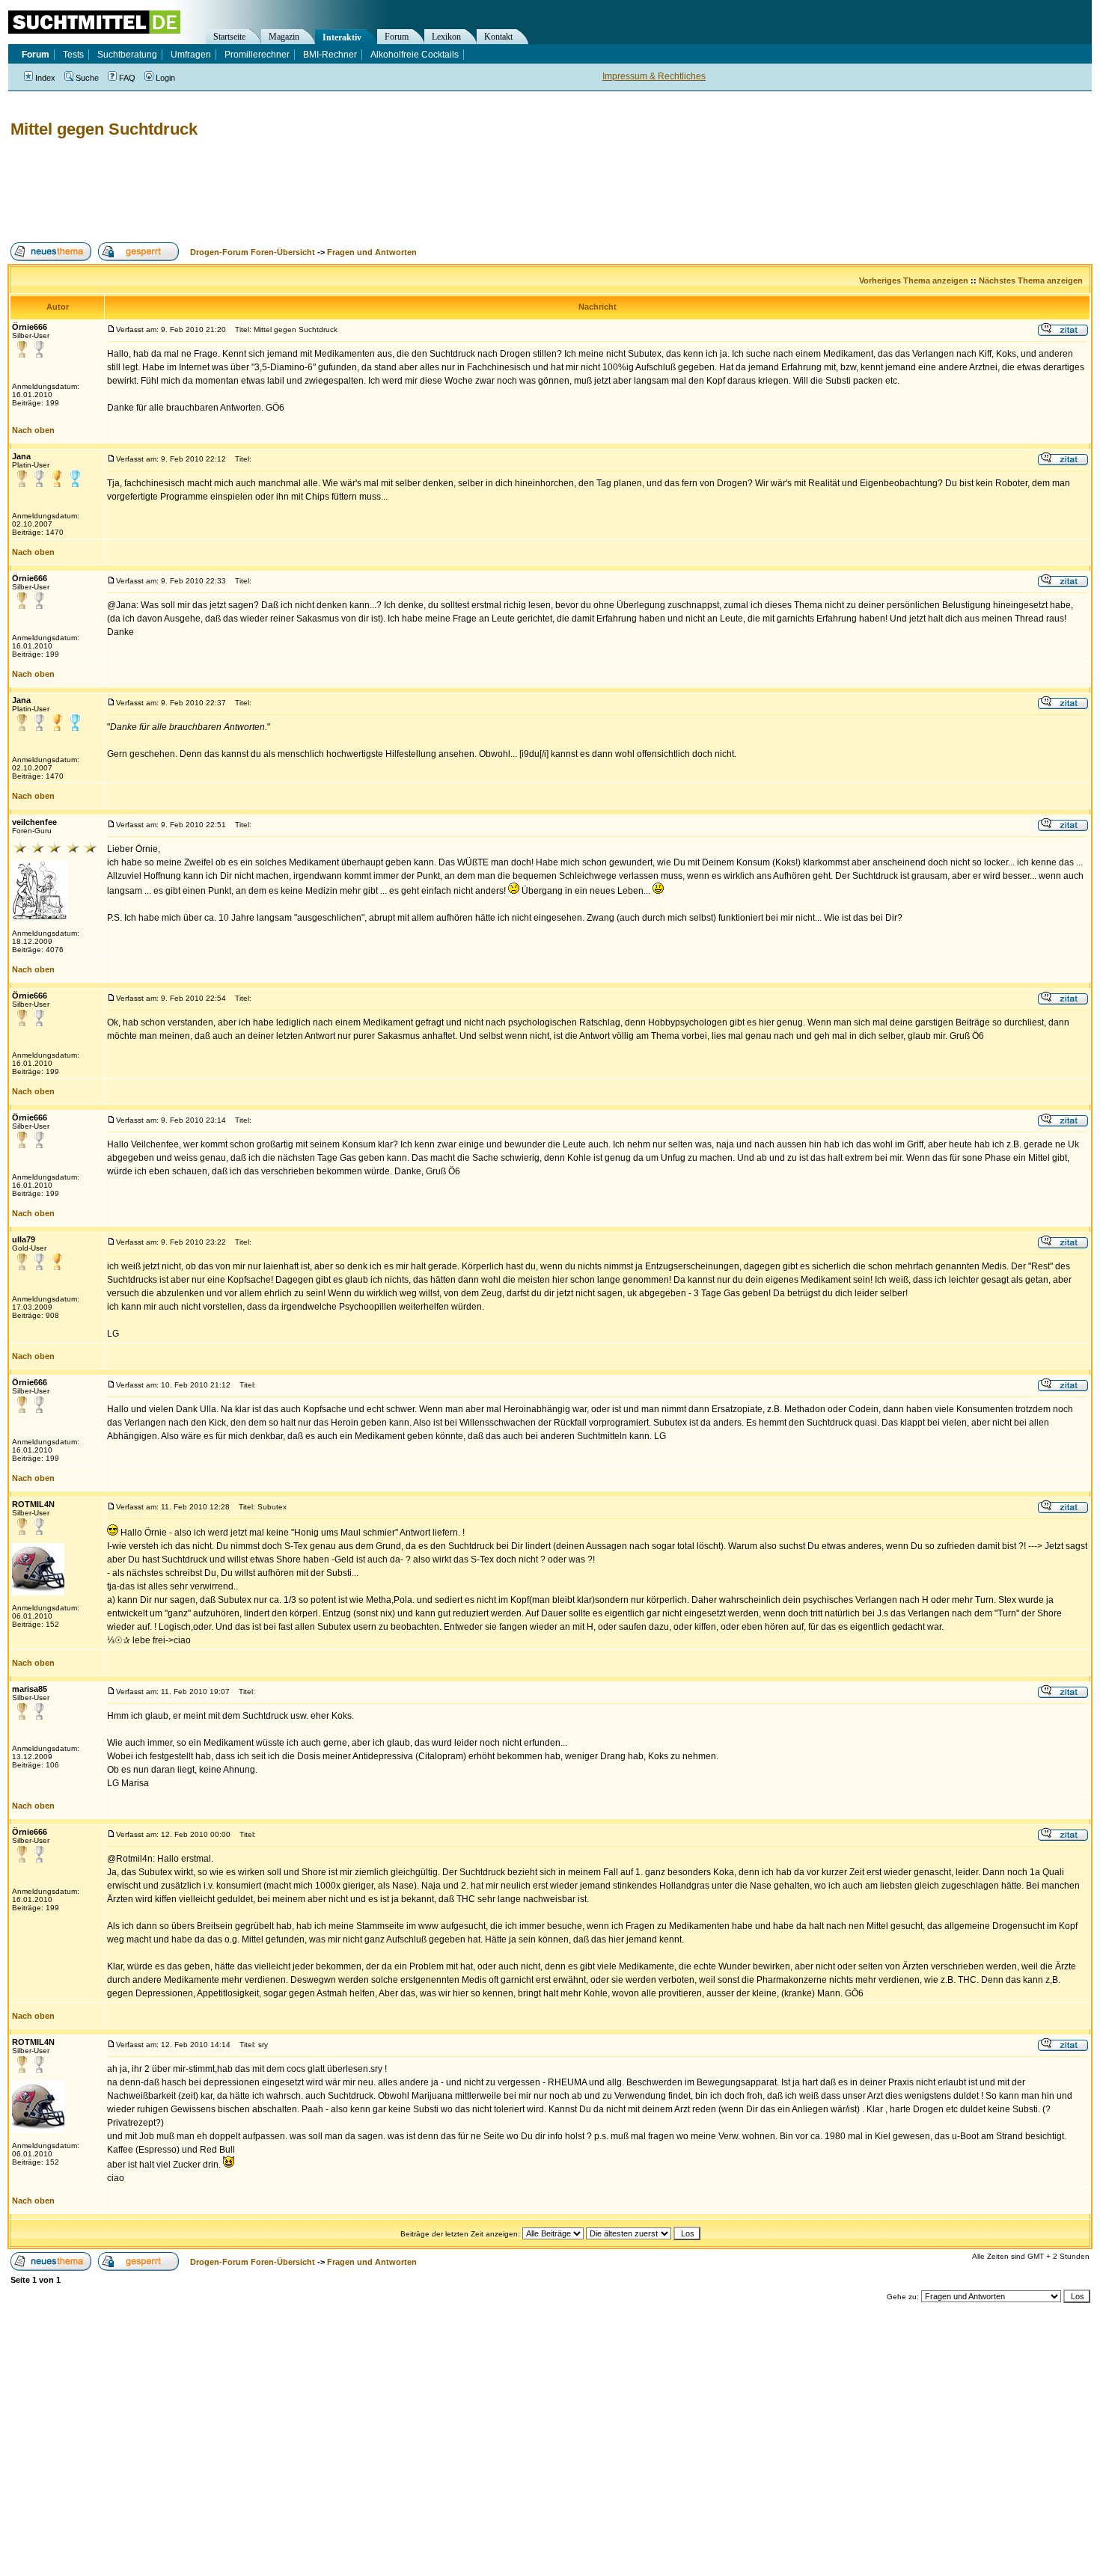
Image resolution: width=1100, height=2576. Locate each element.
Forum (397, 37)
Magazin (284, 37)
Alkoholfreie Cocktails (415, 55)
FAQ (127, 78)
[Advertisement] (280, 191)
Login (165, 78)
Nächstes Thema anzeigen (1031, 280)
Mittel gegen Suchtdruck (104, 129)
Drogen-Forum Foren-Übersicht (253, 252)
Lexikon (446, 37)
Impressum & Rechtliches (654, 76)
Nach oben (33, 430)
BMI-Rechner (330, 55)
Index (45, 78)
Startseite (229, 37)
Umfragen (191, 55)
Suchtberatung (127, 55)
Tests (73, 55)
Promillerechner (257, 55)
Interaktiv (342, 37)
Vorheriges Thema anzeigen (914, 280)
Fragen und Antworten (372, 252)
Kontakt (498, 37)
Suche (87, 78)
